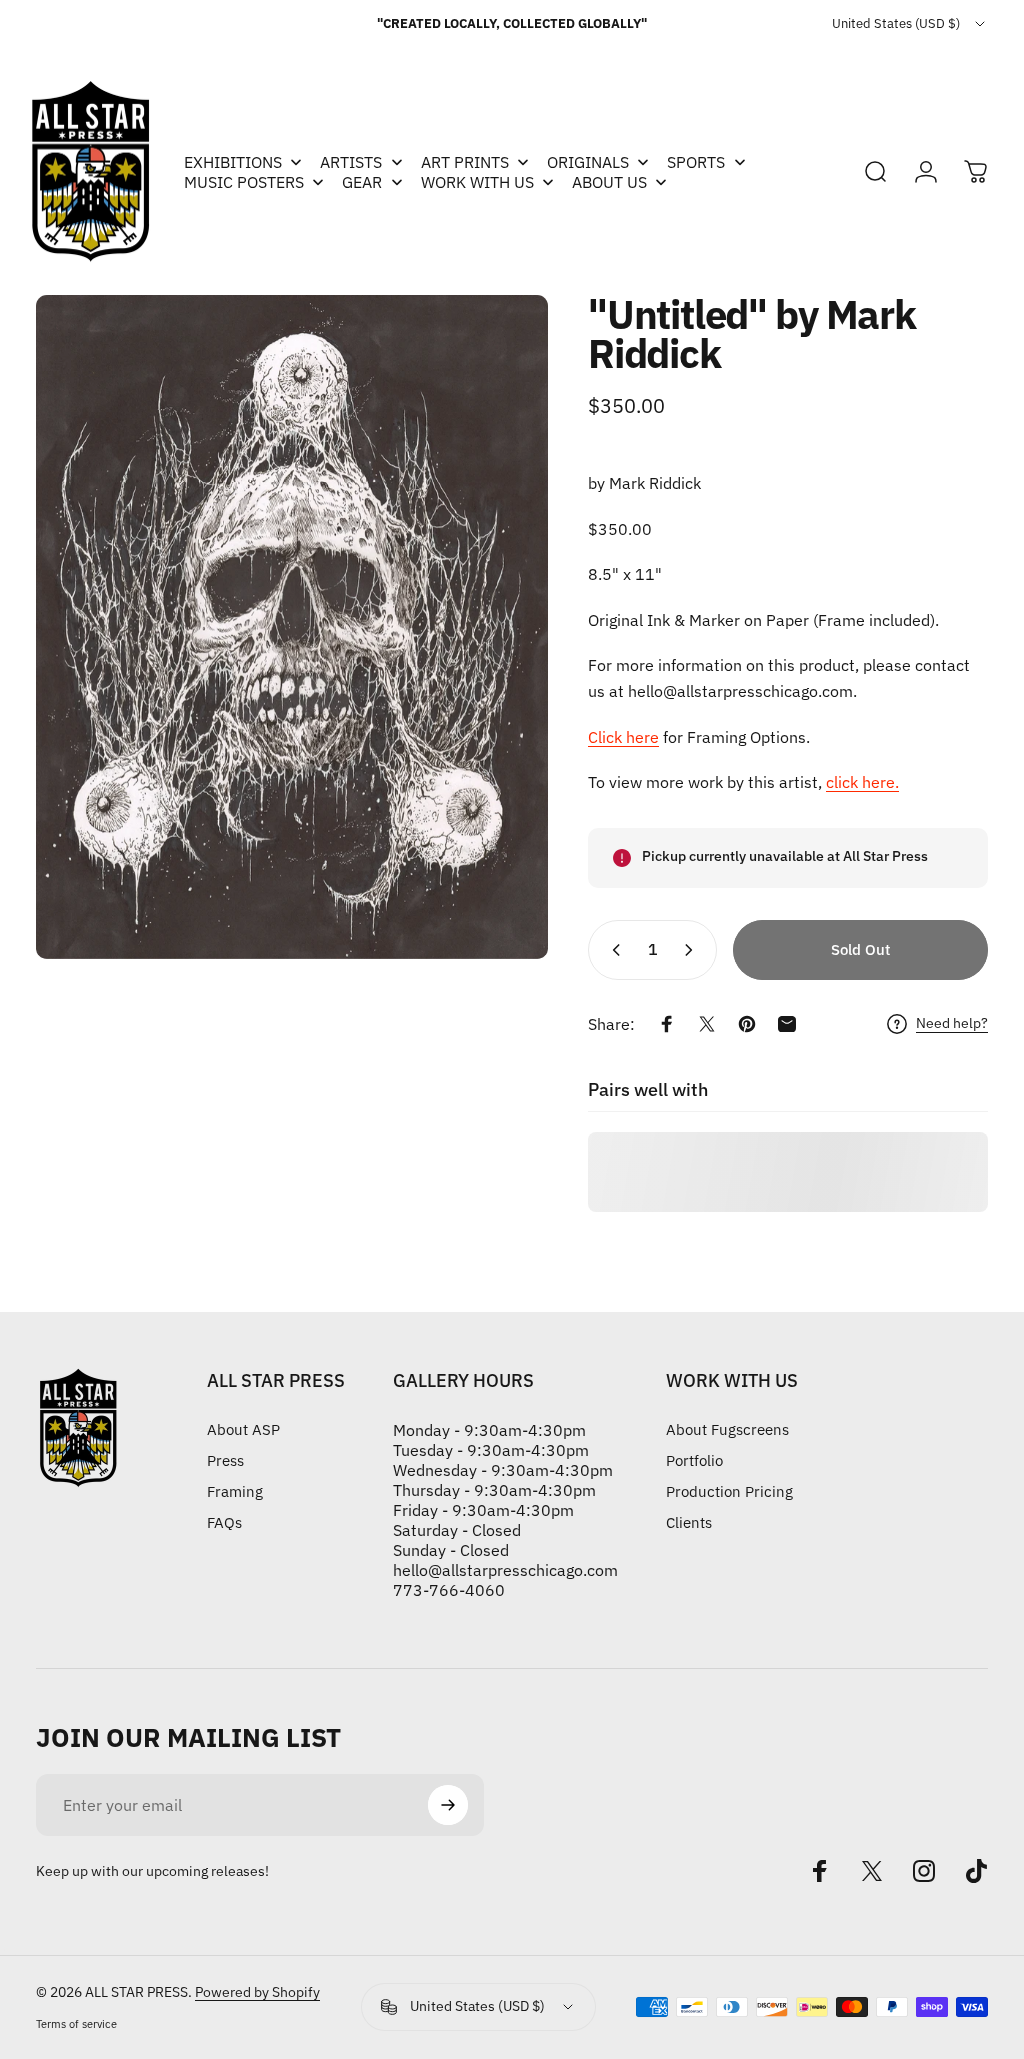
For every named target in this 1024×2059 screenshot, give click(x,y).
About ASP (243, 1429)
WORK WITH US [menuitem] (477, 182)
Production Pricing (729, 1491)
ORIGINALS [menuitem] (588, 162)
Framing (235, 1491)
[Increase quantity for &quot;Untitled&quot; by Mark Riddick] (693, 950)
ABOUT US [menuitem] (609, 182)
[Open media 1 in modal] (292, 626)
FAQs (224, 1522)
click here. (862, 782)
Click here (623, 737)
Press (225, 1460)
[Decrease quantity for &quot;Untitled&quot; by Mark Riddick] (612, 950)
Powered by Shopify (257, 1992)
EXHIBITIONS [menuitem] (233, 162)
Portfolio (694, 1460)
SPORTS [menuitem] (696, 162)
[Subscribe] (448, 1805)
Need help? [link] (952, 1023)
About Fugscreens (727, 1429)
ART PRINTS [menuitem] (465, 162)
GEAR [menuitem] (362, 182)
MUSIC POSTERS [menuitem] (244, 182)
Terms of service (76, 2024)
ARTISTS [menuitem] (351, 162)
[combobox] (910, 24)
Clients (689, 1522)
